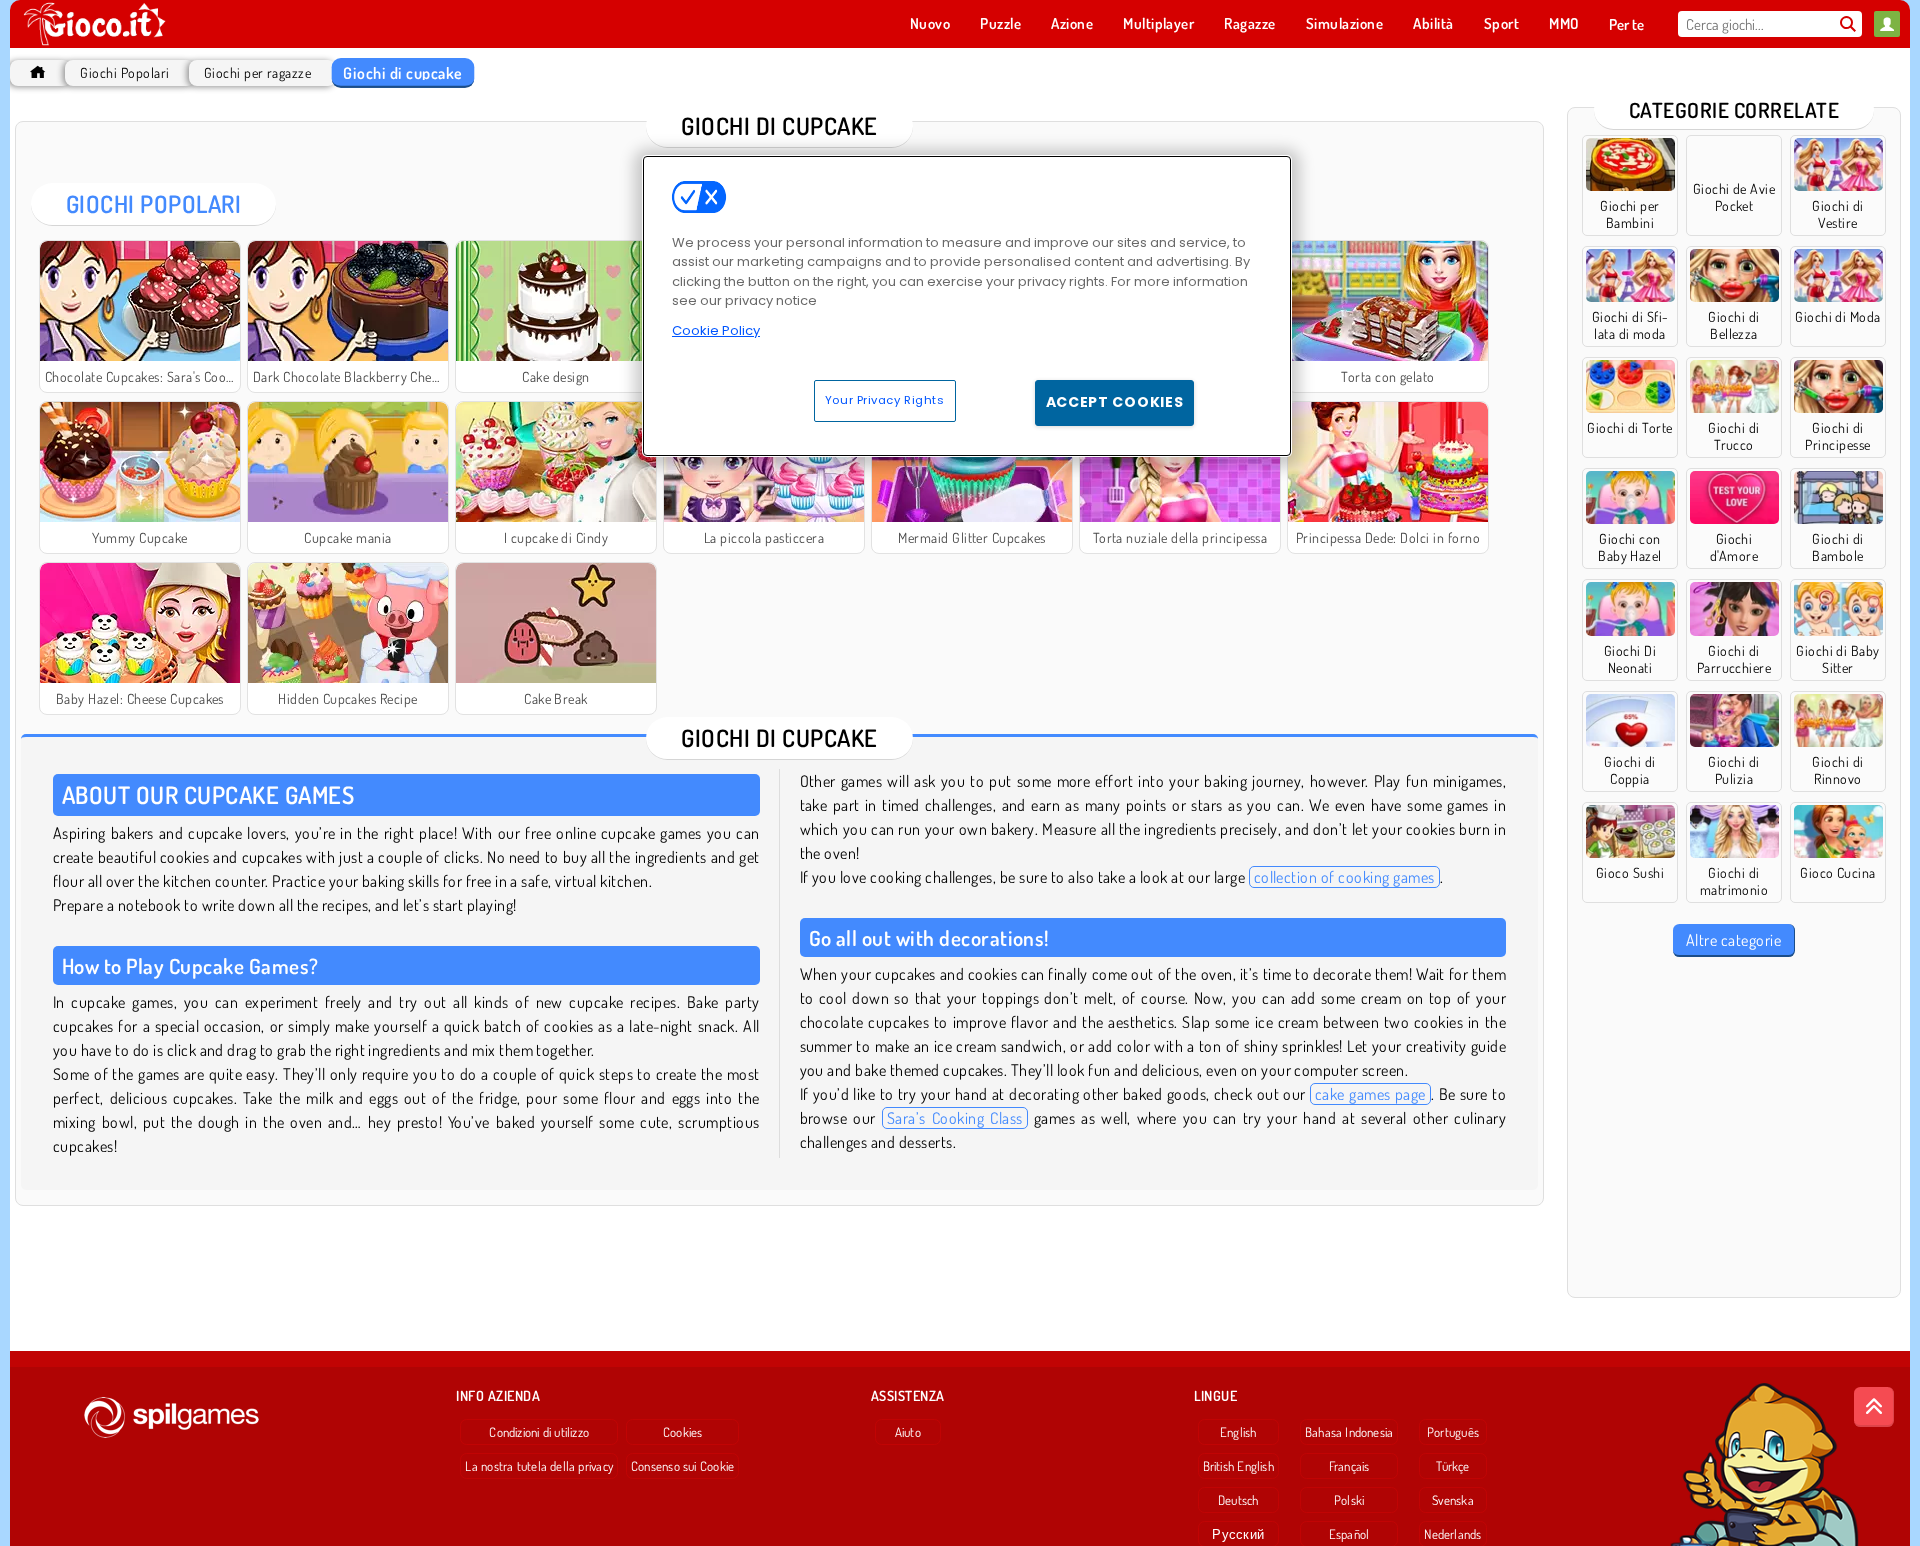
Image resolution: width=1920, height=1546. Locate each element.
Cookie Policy (716, 330)
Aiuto (908, 1432)
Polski (1349, 1500)
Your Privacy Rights (885, 400)
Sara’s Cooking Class (955, 1118)
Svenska (1453, 1500)
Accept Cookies (1115, 402)
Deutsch (1238, 1500)
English (1238, 1432)
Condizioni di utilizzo (539, 1432)
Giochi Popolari (124, 72)
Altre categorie (1733, 940)
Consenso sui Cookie (682, 1466)
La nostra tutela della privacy (539, 1466)
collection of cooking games (1344, 877)
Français (1349, 1466)
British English (1238, 1466)
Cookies (683, 1432)
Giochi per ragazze (258, 72)
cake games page (1370, 1094)
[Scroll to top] (1874, 1407)
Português (1453, 1432)
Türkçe (1452, 1466)
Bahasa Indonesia (1349, 1432)
